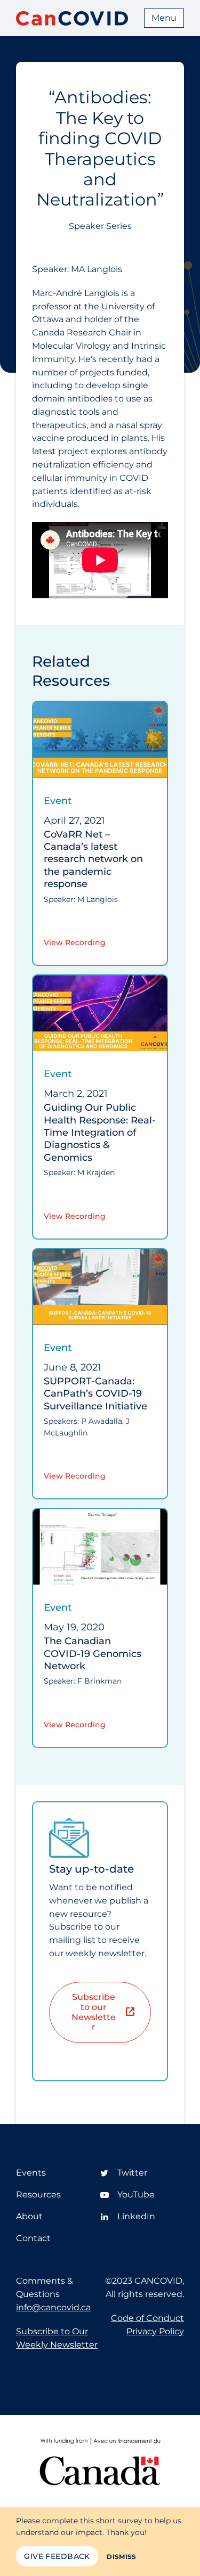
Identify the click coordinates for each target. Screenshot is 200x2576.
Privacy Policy (155, 2331)
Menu (164, 18)
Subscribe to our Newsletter (94, 2012)
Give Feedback (57, 2556)
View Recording (75, 942)
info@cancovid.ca (53, 2307)
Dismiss (122, 2557)
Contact (33, 2238)
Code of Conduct (147, 2318)
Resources (38, 2194)
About (29, 2216)
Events (31, 2173)
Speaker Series (100, 226)
